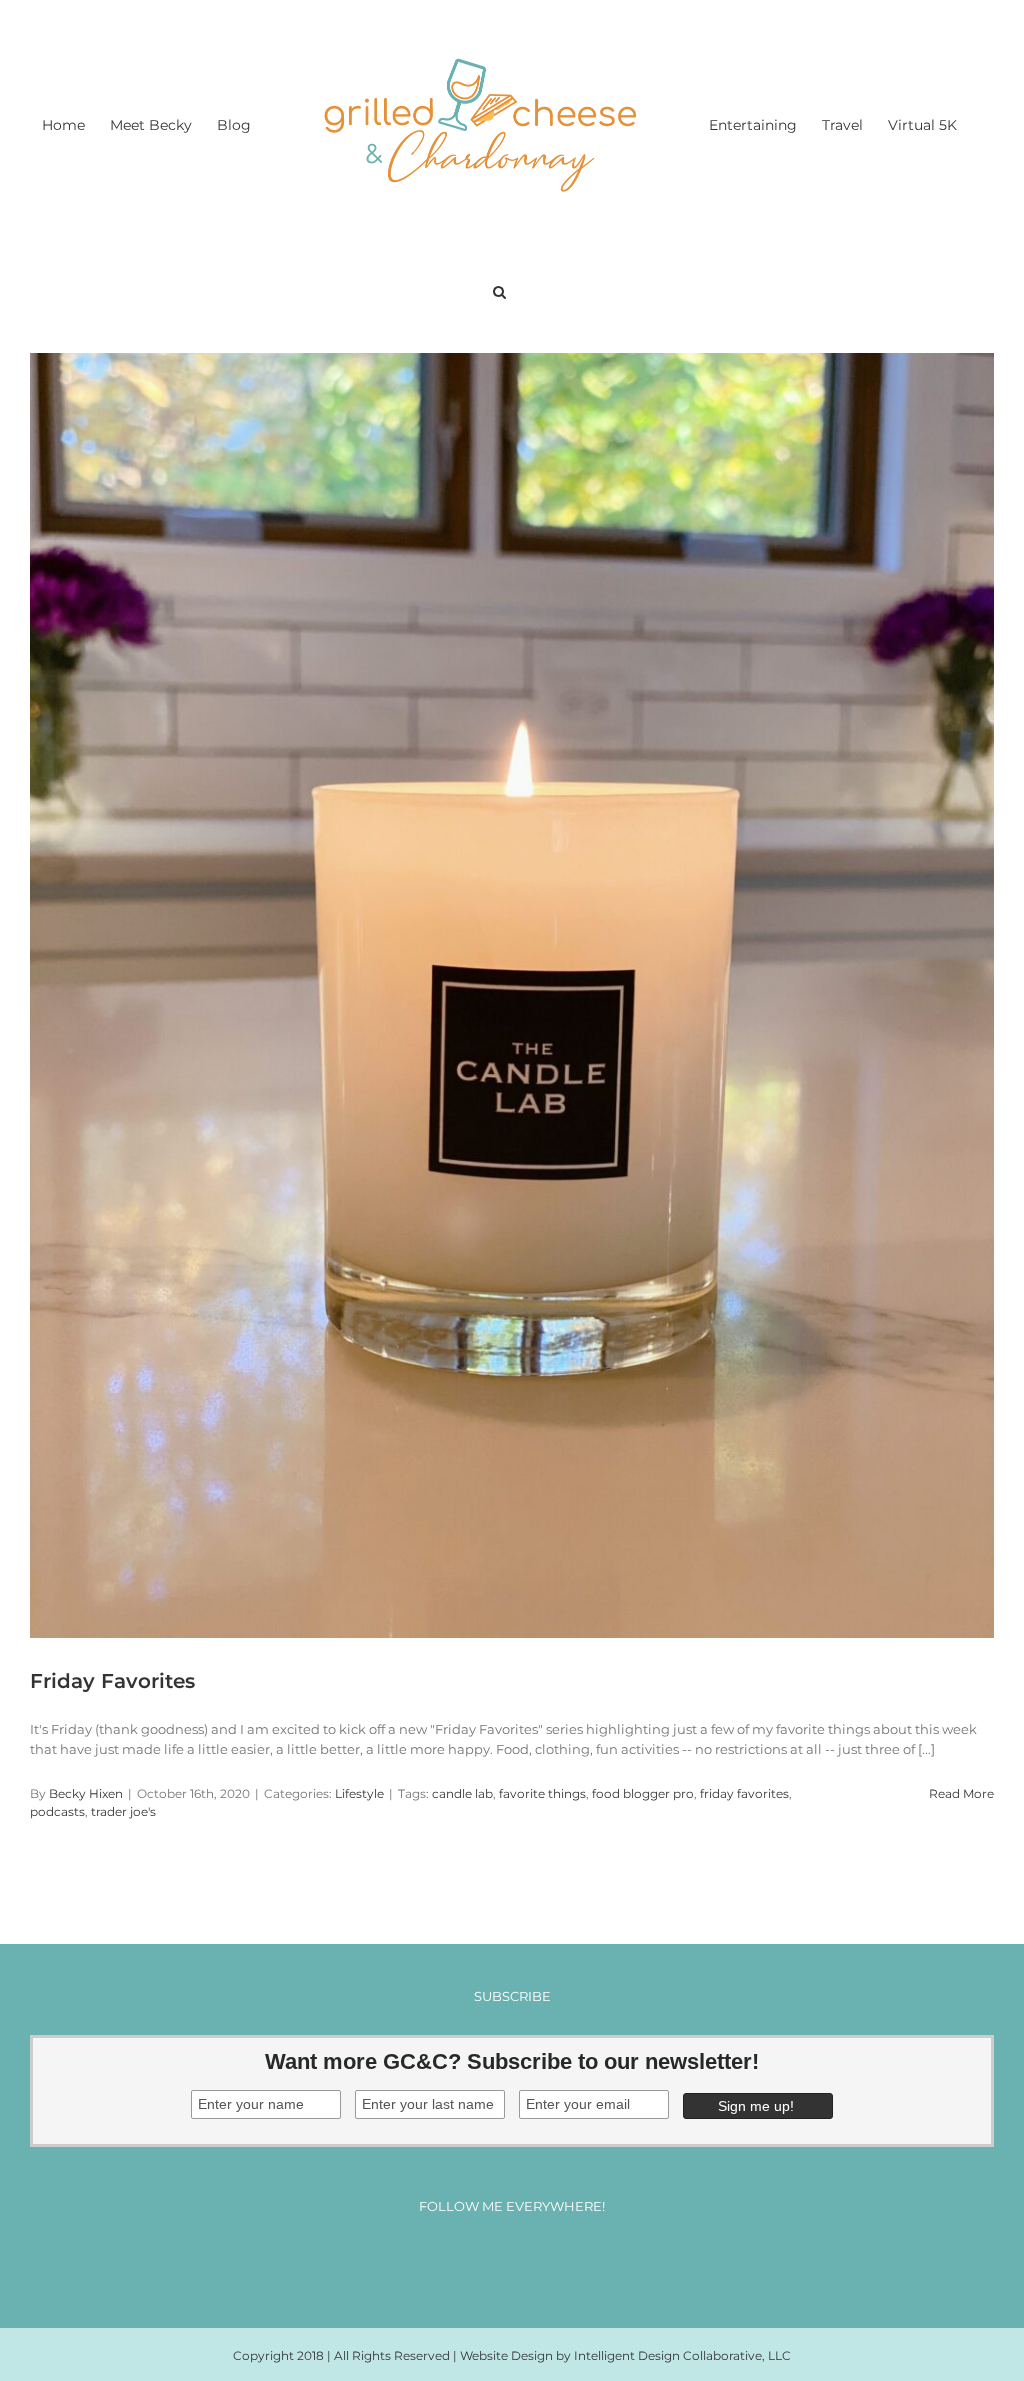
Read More (961, 1793)
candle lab (462, 1793)
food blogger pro (643, 1793)
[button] (499, 290)
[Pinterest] (530, 2259)
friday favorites (744, 1793)
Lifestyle (359, 1793)
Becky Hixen (86, 1793)
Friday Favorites (112, 1681)
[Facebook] (456, 2259)
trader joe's (123, 1811)
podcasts (57, 1811)
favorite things (542, 1793)
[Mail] (567, 2259)
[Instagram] (493, 2259)
